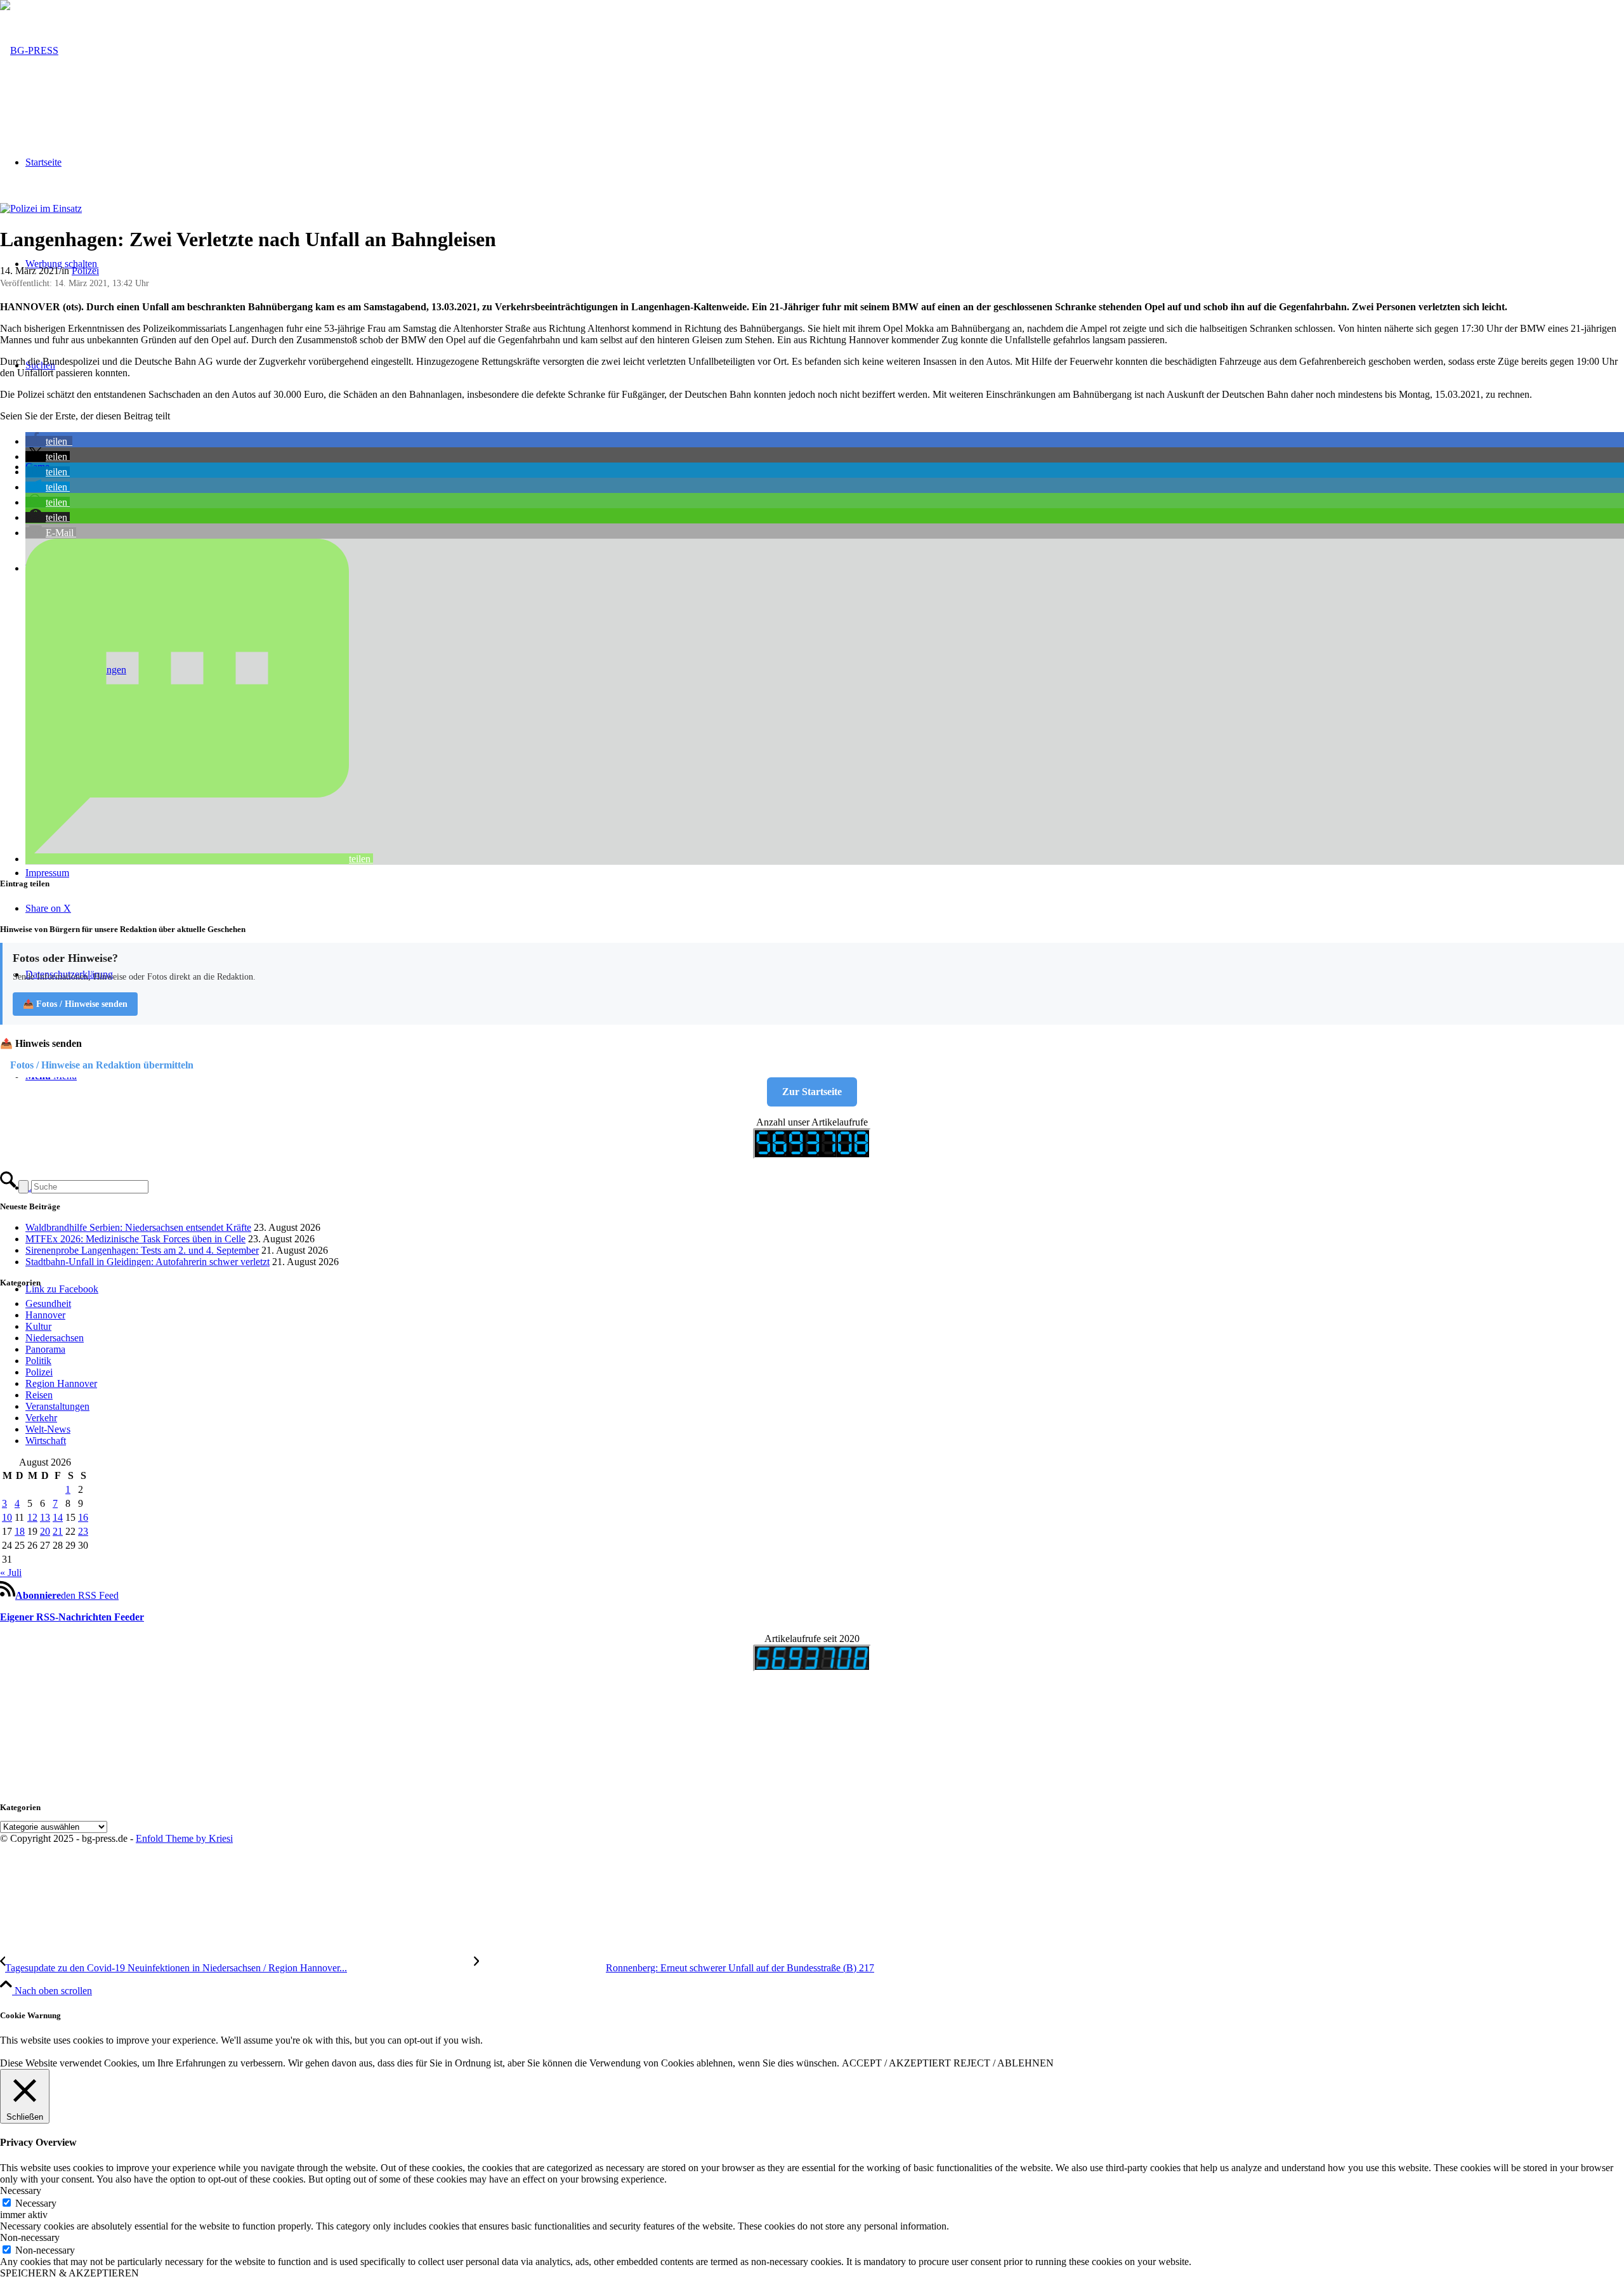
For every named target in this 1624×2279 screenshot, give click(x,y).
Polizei (85, 271)
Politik (38, 1361)
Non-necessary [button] (30, 2237)
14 (58, 1517)
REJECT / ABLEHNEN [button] (1004, 2063)
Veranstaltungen (57, 1406)
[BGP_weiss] (29, 50)
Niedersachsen (55, 1338)
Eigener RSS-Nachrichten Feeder (72, 1617)
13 (45, 1517)
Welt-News (48, 1429)
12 (32, 1517)
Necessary (36, 2203)
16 (83, 1517)
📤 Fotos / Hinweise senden (75, 1004)
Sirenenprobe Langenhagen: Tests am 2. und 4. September (142, 1250)
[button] (49, 441)
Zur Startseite (812, 1092)
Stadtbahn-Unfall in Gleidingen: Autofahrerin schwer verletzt (147, 1262)
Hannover (45, 1315)
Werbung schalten (61, 264)
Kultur (38, 1326)
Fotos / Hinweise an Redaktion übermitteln (102, 1065)
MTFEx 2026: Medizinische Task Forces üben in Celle (135, 1239)
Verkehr (41, 1418)
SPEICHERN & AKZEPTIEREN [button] (69, 2273)
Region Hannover (61, 1383)
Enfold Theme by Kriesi (184, 1838)
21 (58, 1531)
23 (83, 1531)
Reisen (39, 1395)
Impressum (47, 873)
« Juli (11, 1573)
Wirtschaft (46, 1441)
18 (20, 1531)
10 (7, 1517)
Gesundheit (48, 1304)
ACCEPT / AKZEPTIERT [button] (896, 2063)
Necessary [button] (21, 2190)
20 (45, 1531)
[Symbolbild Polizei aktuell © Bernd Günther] (41, 208)
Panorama (45, 1349)
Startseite (43, 162)
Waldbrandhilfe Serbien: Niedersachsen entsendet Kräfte (138, 1227)
